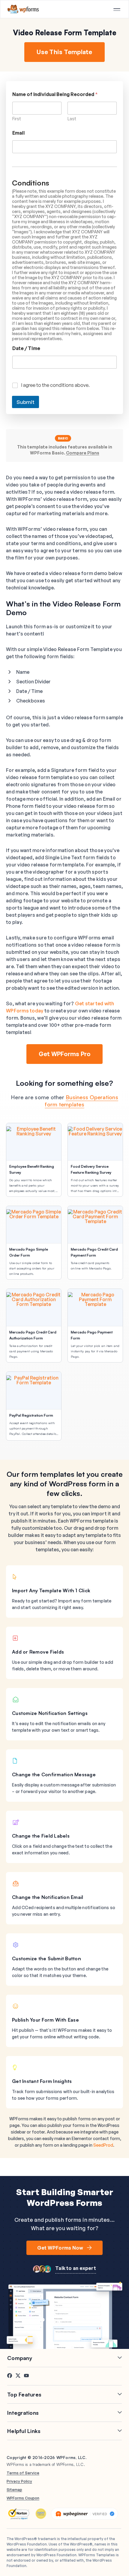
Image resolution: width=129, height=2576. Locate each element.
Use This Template (64, 52)
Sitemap (14, 2490)
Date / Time (26, 348)
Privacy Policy (19, 2481)
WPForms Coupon (23, 2498)
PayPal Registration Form (31, 1415)
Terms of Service (23, 2473)
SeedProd (103, 2145)
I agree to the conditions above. (55, 385)
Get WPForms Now (60, 2248)
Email (18, 133)
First (17, 119)
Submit (25, 402)
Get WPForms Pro (65, 1054)
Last (72, 119)
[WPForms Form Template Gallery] (23, 9)
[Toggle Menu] (117, 10)
